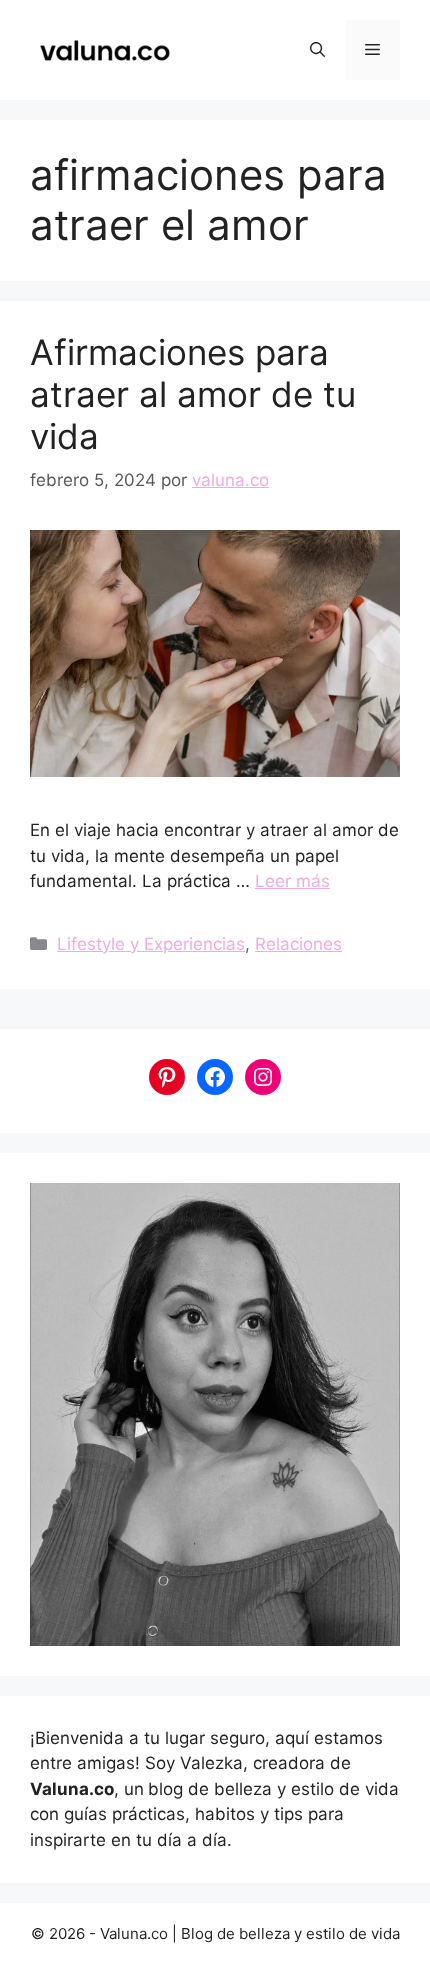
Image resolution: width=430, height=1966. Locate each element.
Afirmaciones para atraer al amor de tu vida (193, 394)
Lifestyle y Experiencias (151, 944)
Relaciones (298, 944)
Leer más (292, 881)
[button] (317, 50)
